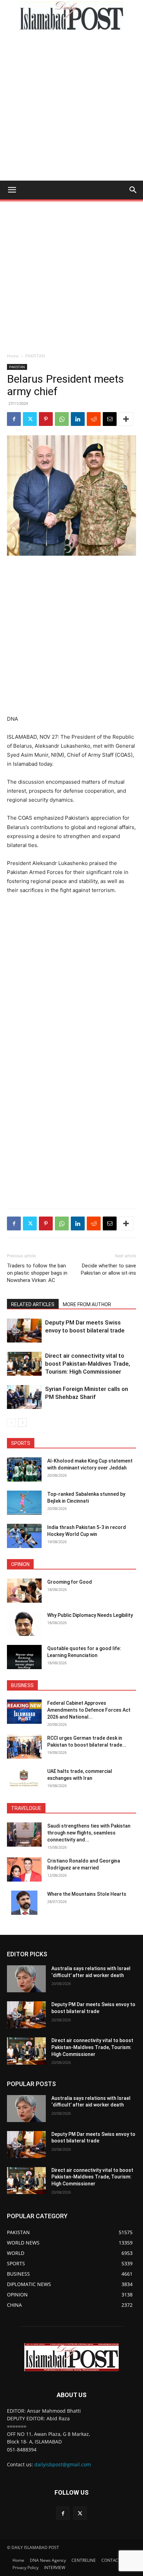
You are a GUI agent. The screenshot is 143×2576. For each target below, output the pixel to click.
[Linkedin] (78, 419)
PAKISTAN (35, 356)
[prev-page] (11, 1423)
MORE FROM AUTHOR (87, 1304)
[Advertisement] (71, 106)
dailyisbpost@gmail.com (63, 2464)
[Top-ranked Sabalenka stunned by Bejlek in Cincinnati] (24, 1503)
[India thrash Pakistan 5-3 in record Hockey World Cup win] (24, 1536)
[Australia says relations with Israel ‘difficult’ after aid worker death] (26, 1979)
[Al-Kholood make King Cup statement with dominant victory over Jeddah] (24, 1469)
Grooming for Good (70, 1582)
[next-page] (22, 1423)
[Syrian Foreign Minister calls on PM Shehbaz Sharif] (24, 1397)
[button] (12, 190)
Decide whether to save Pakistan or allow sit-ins (108, 1269)
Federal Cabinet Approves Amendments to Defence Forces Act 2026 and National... (89, 1710)
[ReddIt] (94, 419)
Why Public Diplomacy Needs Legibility (90, 1615)
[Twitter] (30, 419)
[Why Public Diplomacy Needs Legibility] (24, 1624)
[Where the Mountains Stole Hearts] (24, 1903)
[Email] (110, 419)
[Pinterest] (46, 419)
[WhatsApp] (62, 419)
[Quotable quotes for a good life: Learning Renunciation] (24, 1657)
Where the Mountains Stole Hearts (87, 1894)
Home (13, 356)
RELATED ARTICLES (33, 1304)
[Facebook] (14, 419)
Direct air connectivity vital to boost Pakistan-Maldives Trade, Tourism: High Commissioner (88, 1364)
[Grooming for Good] (24, 1591)
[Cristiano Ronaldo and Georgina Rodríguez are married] (24, 1869)
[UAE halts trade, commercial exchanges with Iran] (24, 1780)
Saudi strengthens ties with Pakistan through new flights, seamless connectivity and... (89, 1833)
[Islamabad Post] (71, 16)
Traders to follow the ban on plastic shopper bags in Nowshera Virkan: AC (37, 1273)
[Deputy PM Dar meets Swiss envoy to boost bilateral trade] (24, 1331)
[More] (126, 419)
